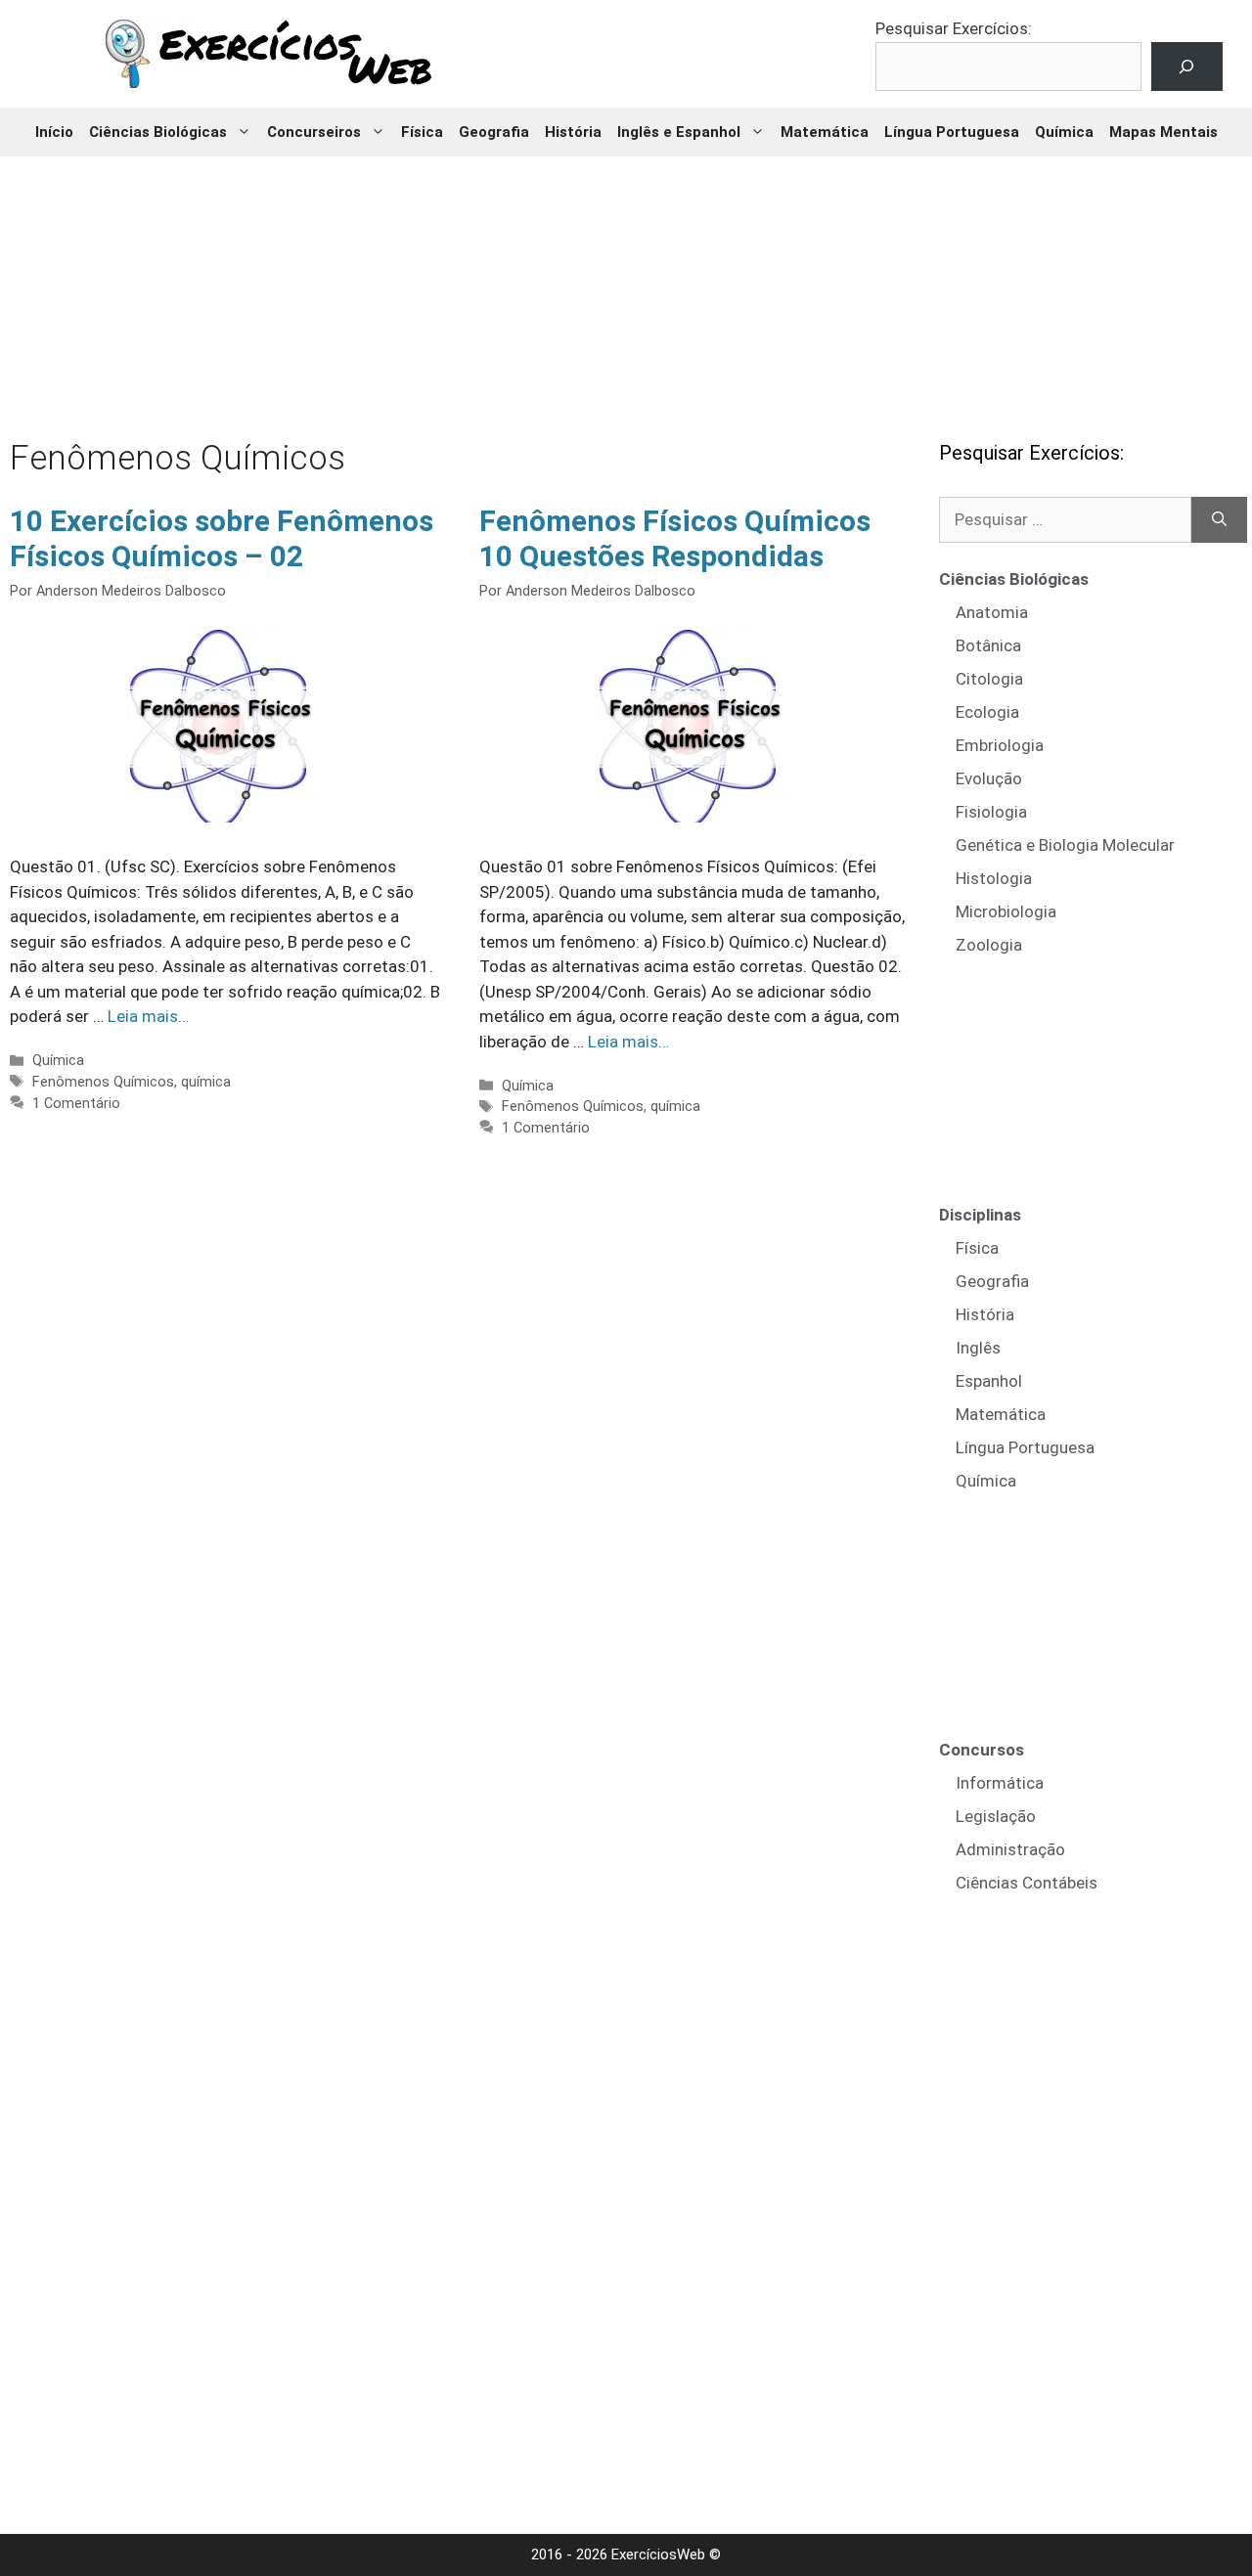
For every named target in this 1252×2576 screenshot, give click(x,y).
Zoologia (989, 945)
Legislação (996, 1816)
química (206, 1082)
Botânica (988, 645)
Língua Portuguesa (952, 132)
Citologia (989, 679)
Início (54, 132)
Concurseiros (314, 132)
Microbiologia (1006, 911)
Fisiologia (991, 812)
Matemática (825, 132)
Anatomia (992, 612)
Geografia (494, 132)
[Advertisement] (626, 284)
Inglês (978, 1348)
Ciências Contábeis (1027, 1883)
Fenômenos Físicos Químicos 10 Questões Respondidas (675, 538)
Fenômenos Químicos (103, 1082)
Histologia (994, 878)
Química (1064, 132)
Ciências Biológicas (158, 132)
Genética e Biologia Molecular (1065, 845)
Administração (1010, 1849)
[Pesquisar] (1219, 520)
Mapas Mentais (1163, 132)
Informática (1000, 1783)
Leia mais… (148, 1016)
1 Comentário (76, 1104)
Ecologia (987, 712)
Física (422, 132)
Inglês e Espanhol (679, 132)
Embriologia (1000, 745)
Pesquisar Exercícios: (954, 28)
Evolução (989, 778)
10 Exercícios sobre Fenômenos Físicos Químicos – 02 (222, 538)
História (573, 132)
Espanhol (989, 1381)
